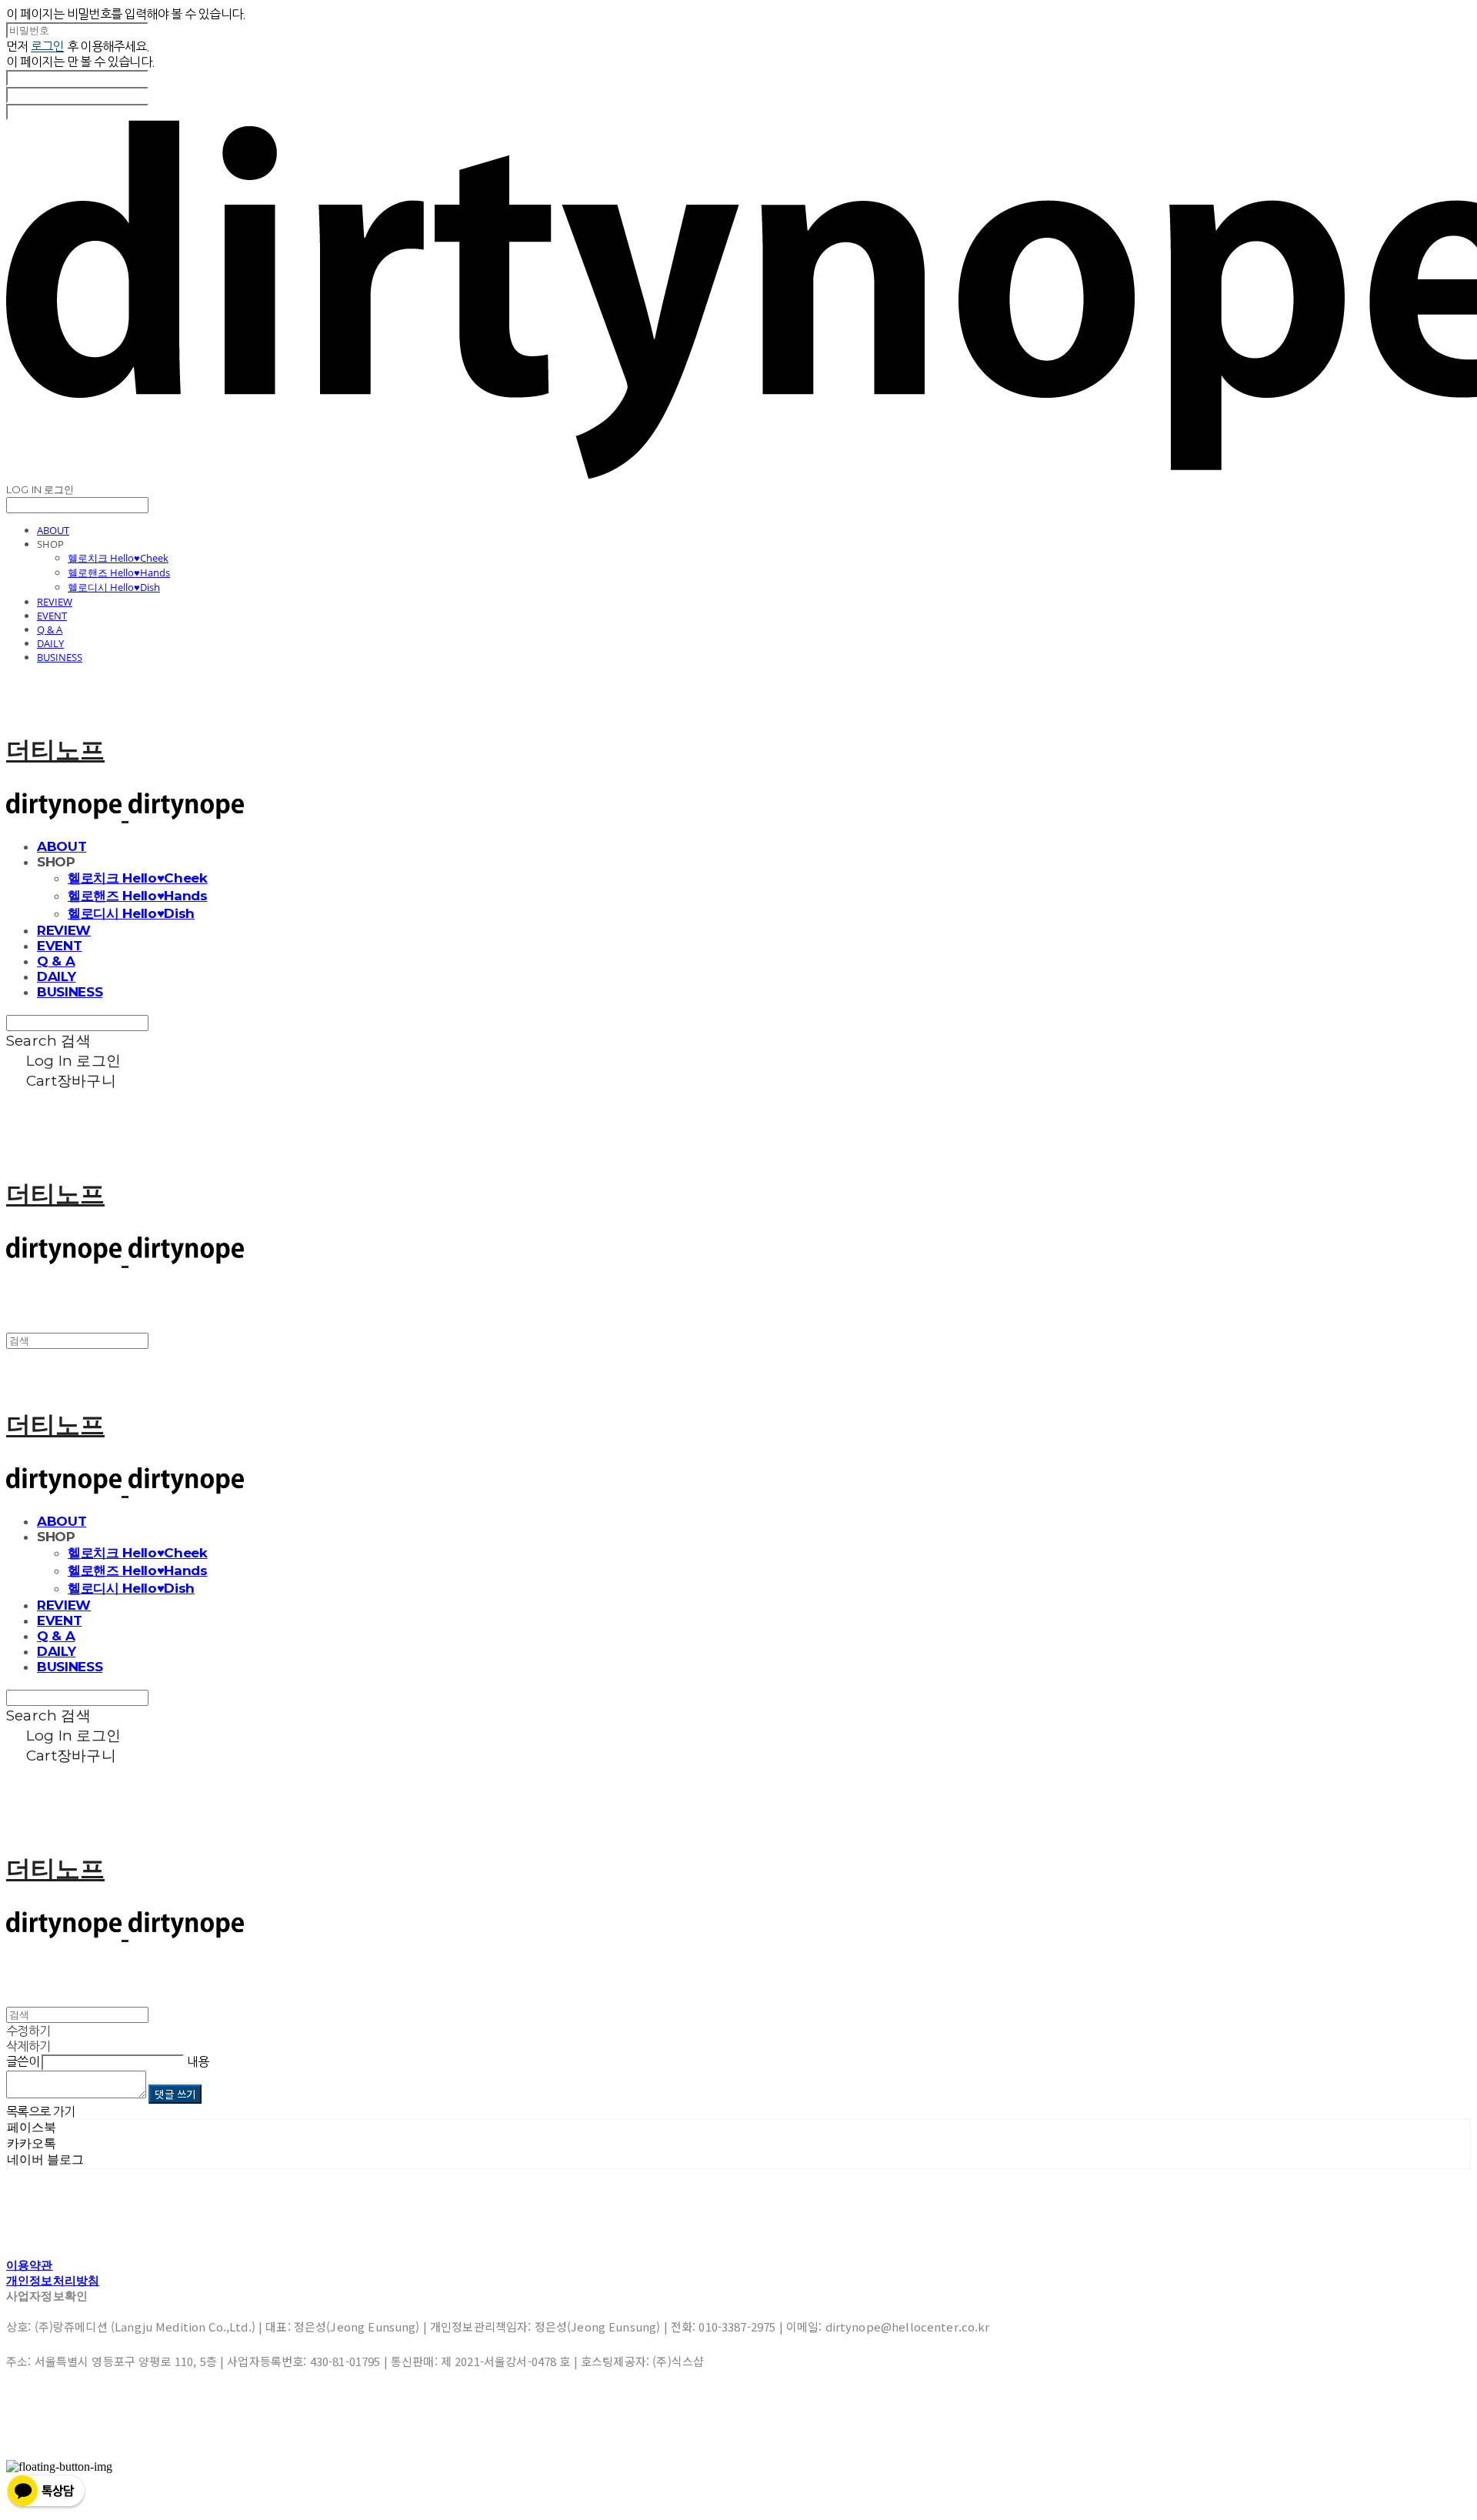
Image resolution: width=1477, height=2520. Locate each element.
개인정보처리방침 (53, 2280)
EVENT (52, 616)
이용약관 (30, 2265)
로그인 (47, 46)
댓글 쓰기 (175, 2094)
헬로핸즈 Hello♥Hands (119, 572)
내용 (198, 2061)
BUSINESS (60, 657)
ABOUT (53, 530)
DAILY (50, 643)
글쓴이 (23, 2061)
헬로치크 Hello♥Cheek (118, 558)
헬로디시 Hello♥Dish (114, 587)
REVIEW (55, 602)
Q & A (50, 629)
